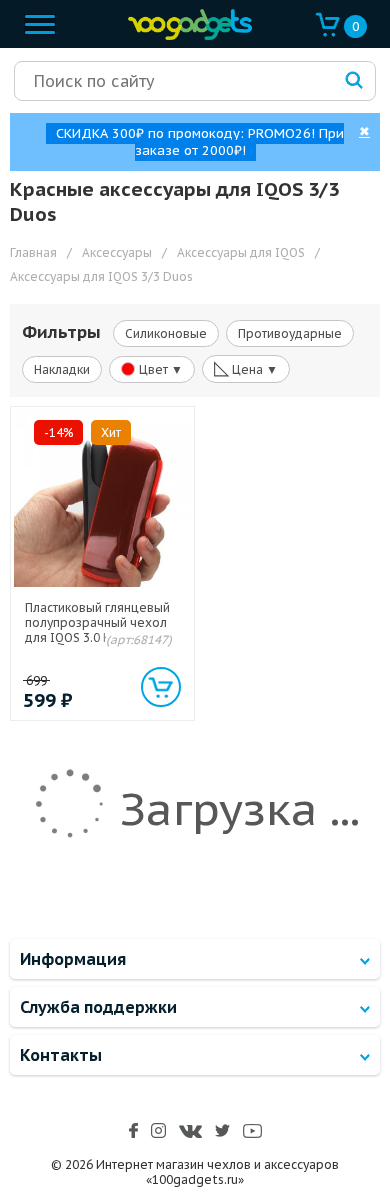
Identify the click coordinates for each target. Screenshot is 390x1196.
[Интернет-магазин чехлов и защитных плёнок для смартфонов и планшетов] (185, 35)
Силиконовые (166, 333)
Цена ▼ (246, 368)
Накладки (62, 369)
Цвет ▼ (159, 369)
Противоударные (290, 333)
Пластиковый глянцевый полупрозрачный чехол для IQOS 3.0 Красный (97, 622)
